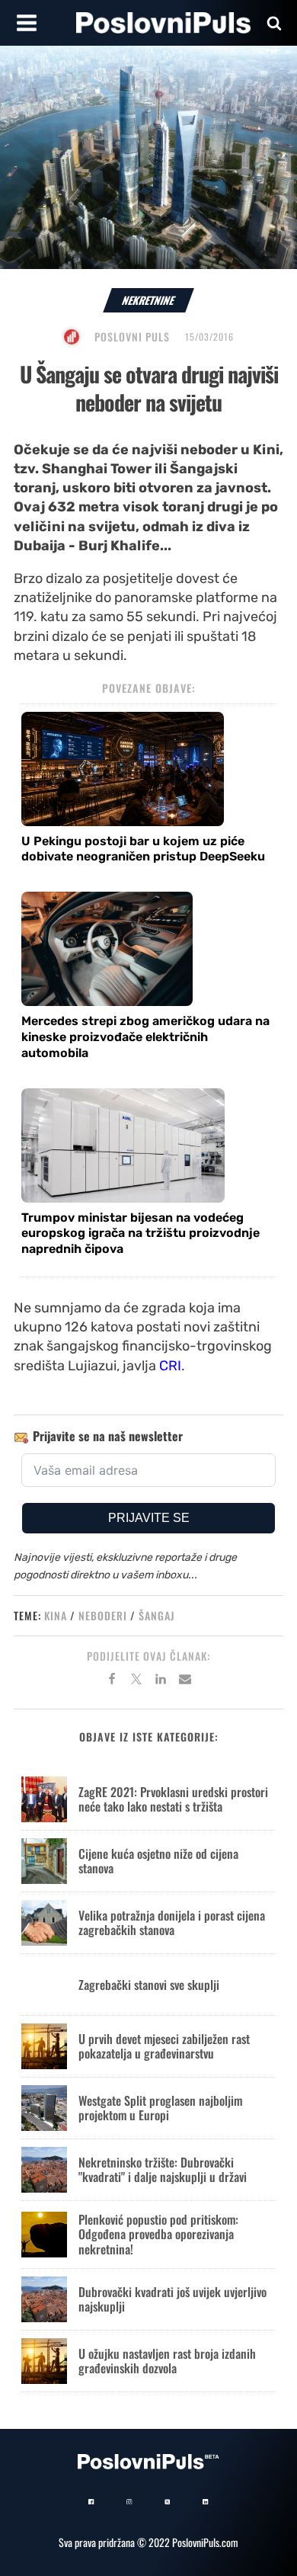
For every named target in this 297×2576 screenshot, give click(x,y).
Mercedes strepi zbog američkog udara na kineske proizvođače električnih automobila (145, 1037)
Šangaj (157, 1615)
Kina (56, 1615)
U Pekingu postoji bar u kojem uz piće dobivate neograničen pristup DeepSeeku (143, 849)
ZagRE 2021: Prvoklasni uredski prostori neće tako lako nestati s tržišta (173, 1799)
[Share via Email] (185, 1681)
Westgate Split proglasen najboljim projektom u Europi (160, 2108)
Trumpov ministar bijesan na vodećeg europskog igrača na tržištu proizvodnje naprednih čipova (141, 1234)
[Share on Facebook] (112, 1681)
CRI (170, 1366)
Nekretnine (148, 300)
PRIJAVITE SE (149, 1518)
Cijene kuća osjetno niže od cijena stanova (158, 1861)
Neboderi (103, 1615)
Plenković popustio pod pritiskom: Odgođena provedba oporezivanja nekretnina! (158, 2234)
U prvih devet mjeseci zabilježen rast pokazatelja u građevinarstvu (164, 2046)
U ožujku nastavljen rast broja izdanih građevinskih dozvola (167, 2361)
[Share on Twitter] (136, 1681)
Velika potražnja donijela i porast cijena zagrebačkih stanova (172, 1922)
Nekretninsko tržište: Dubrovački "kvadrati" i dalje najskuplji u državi (163, 2169)
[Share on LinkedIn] (161, 1681)
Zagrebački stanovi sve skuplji (149, 1985)
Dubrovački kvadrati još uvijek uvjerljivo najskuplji (172, 2299)
